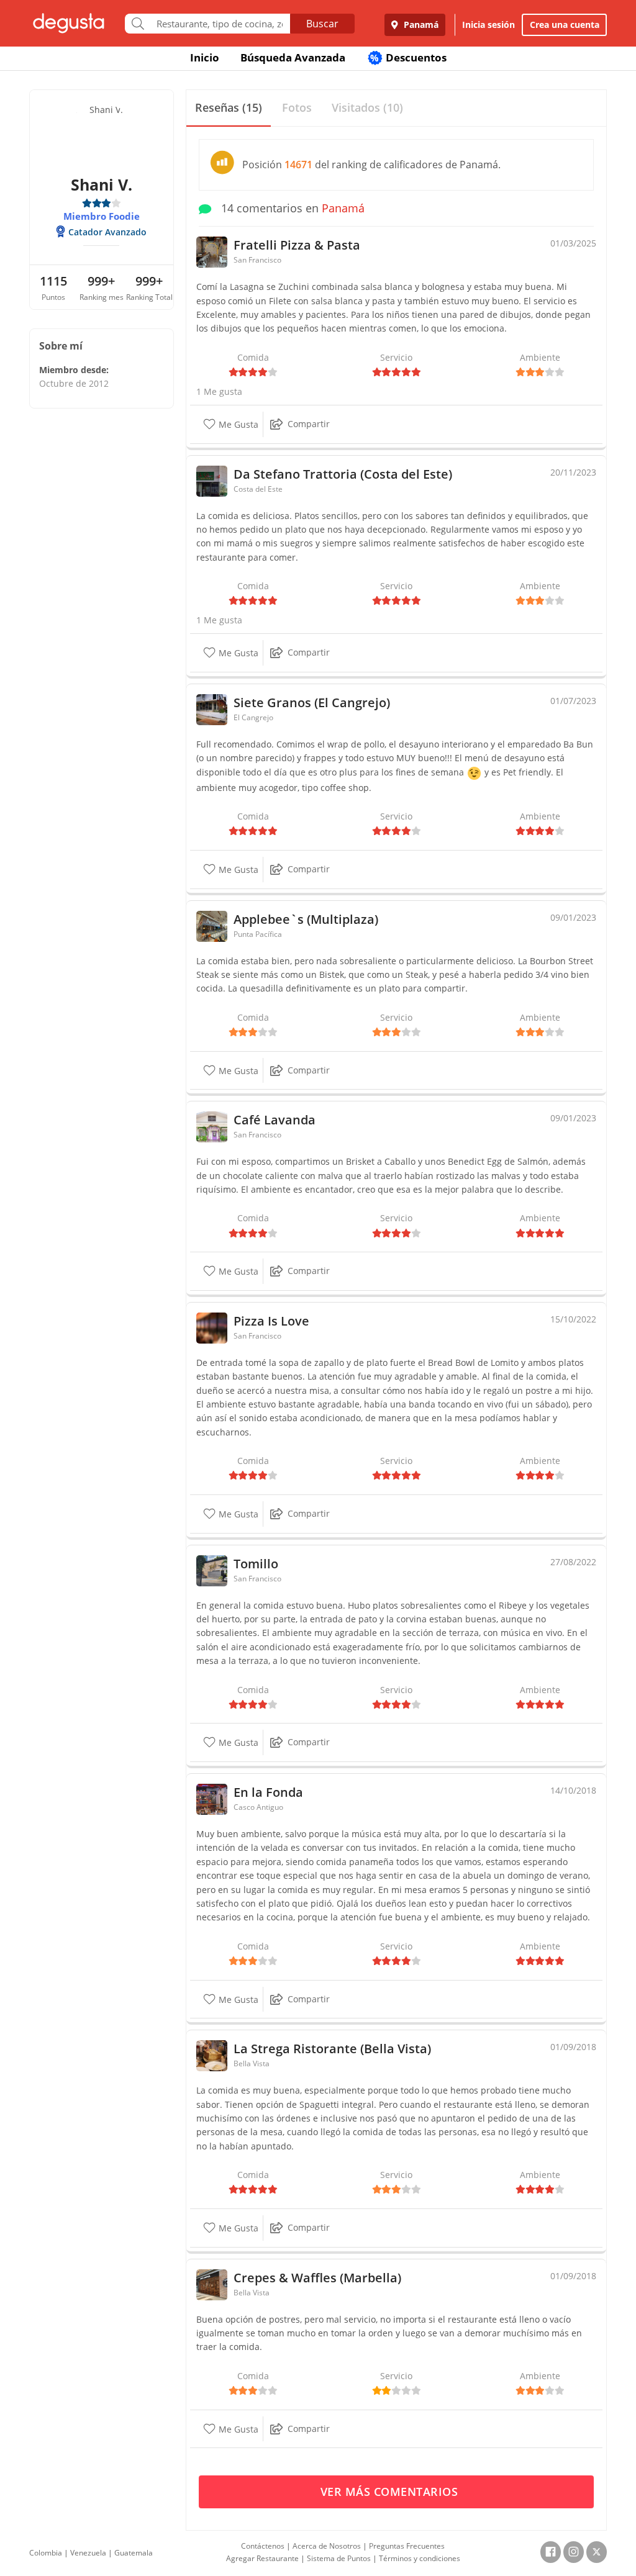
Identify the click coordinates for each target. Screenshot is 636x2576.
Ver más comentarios (391, 2492)
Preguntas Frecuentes (407, 2546)
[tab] (229, 108)
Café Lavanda (275, 1120)
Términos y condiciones (420, 2558)
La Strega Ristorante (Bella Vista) (332, 2049)
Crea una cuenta (565, 25)
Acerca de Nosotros (327, 2546)
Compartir (309, 424)
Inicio (205, 57)
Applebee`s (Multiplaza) (306, 919)
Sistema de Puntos (339, 2558)
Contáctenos (263, 2546)
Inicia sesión (488, 25)
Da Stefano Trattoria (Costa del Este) (343, 474)
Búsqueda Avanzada (293, 57)
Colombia (46, 2553)
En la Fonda (268, 1792)
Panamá (420, 25)
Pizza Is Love (271, 1321)
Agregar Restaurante (262, 2558)
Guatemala (134, 2553)
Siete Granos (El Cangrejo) (312, 703)
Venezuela (88, 2553)
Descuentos (408, 57)
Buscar (322, 24)
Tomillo (256, 1564)
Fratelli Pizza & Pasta (297, 245)
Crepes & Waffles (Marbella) (317, 2278)
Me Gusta (237, 424)
